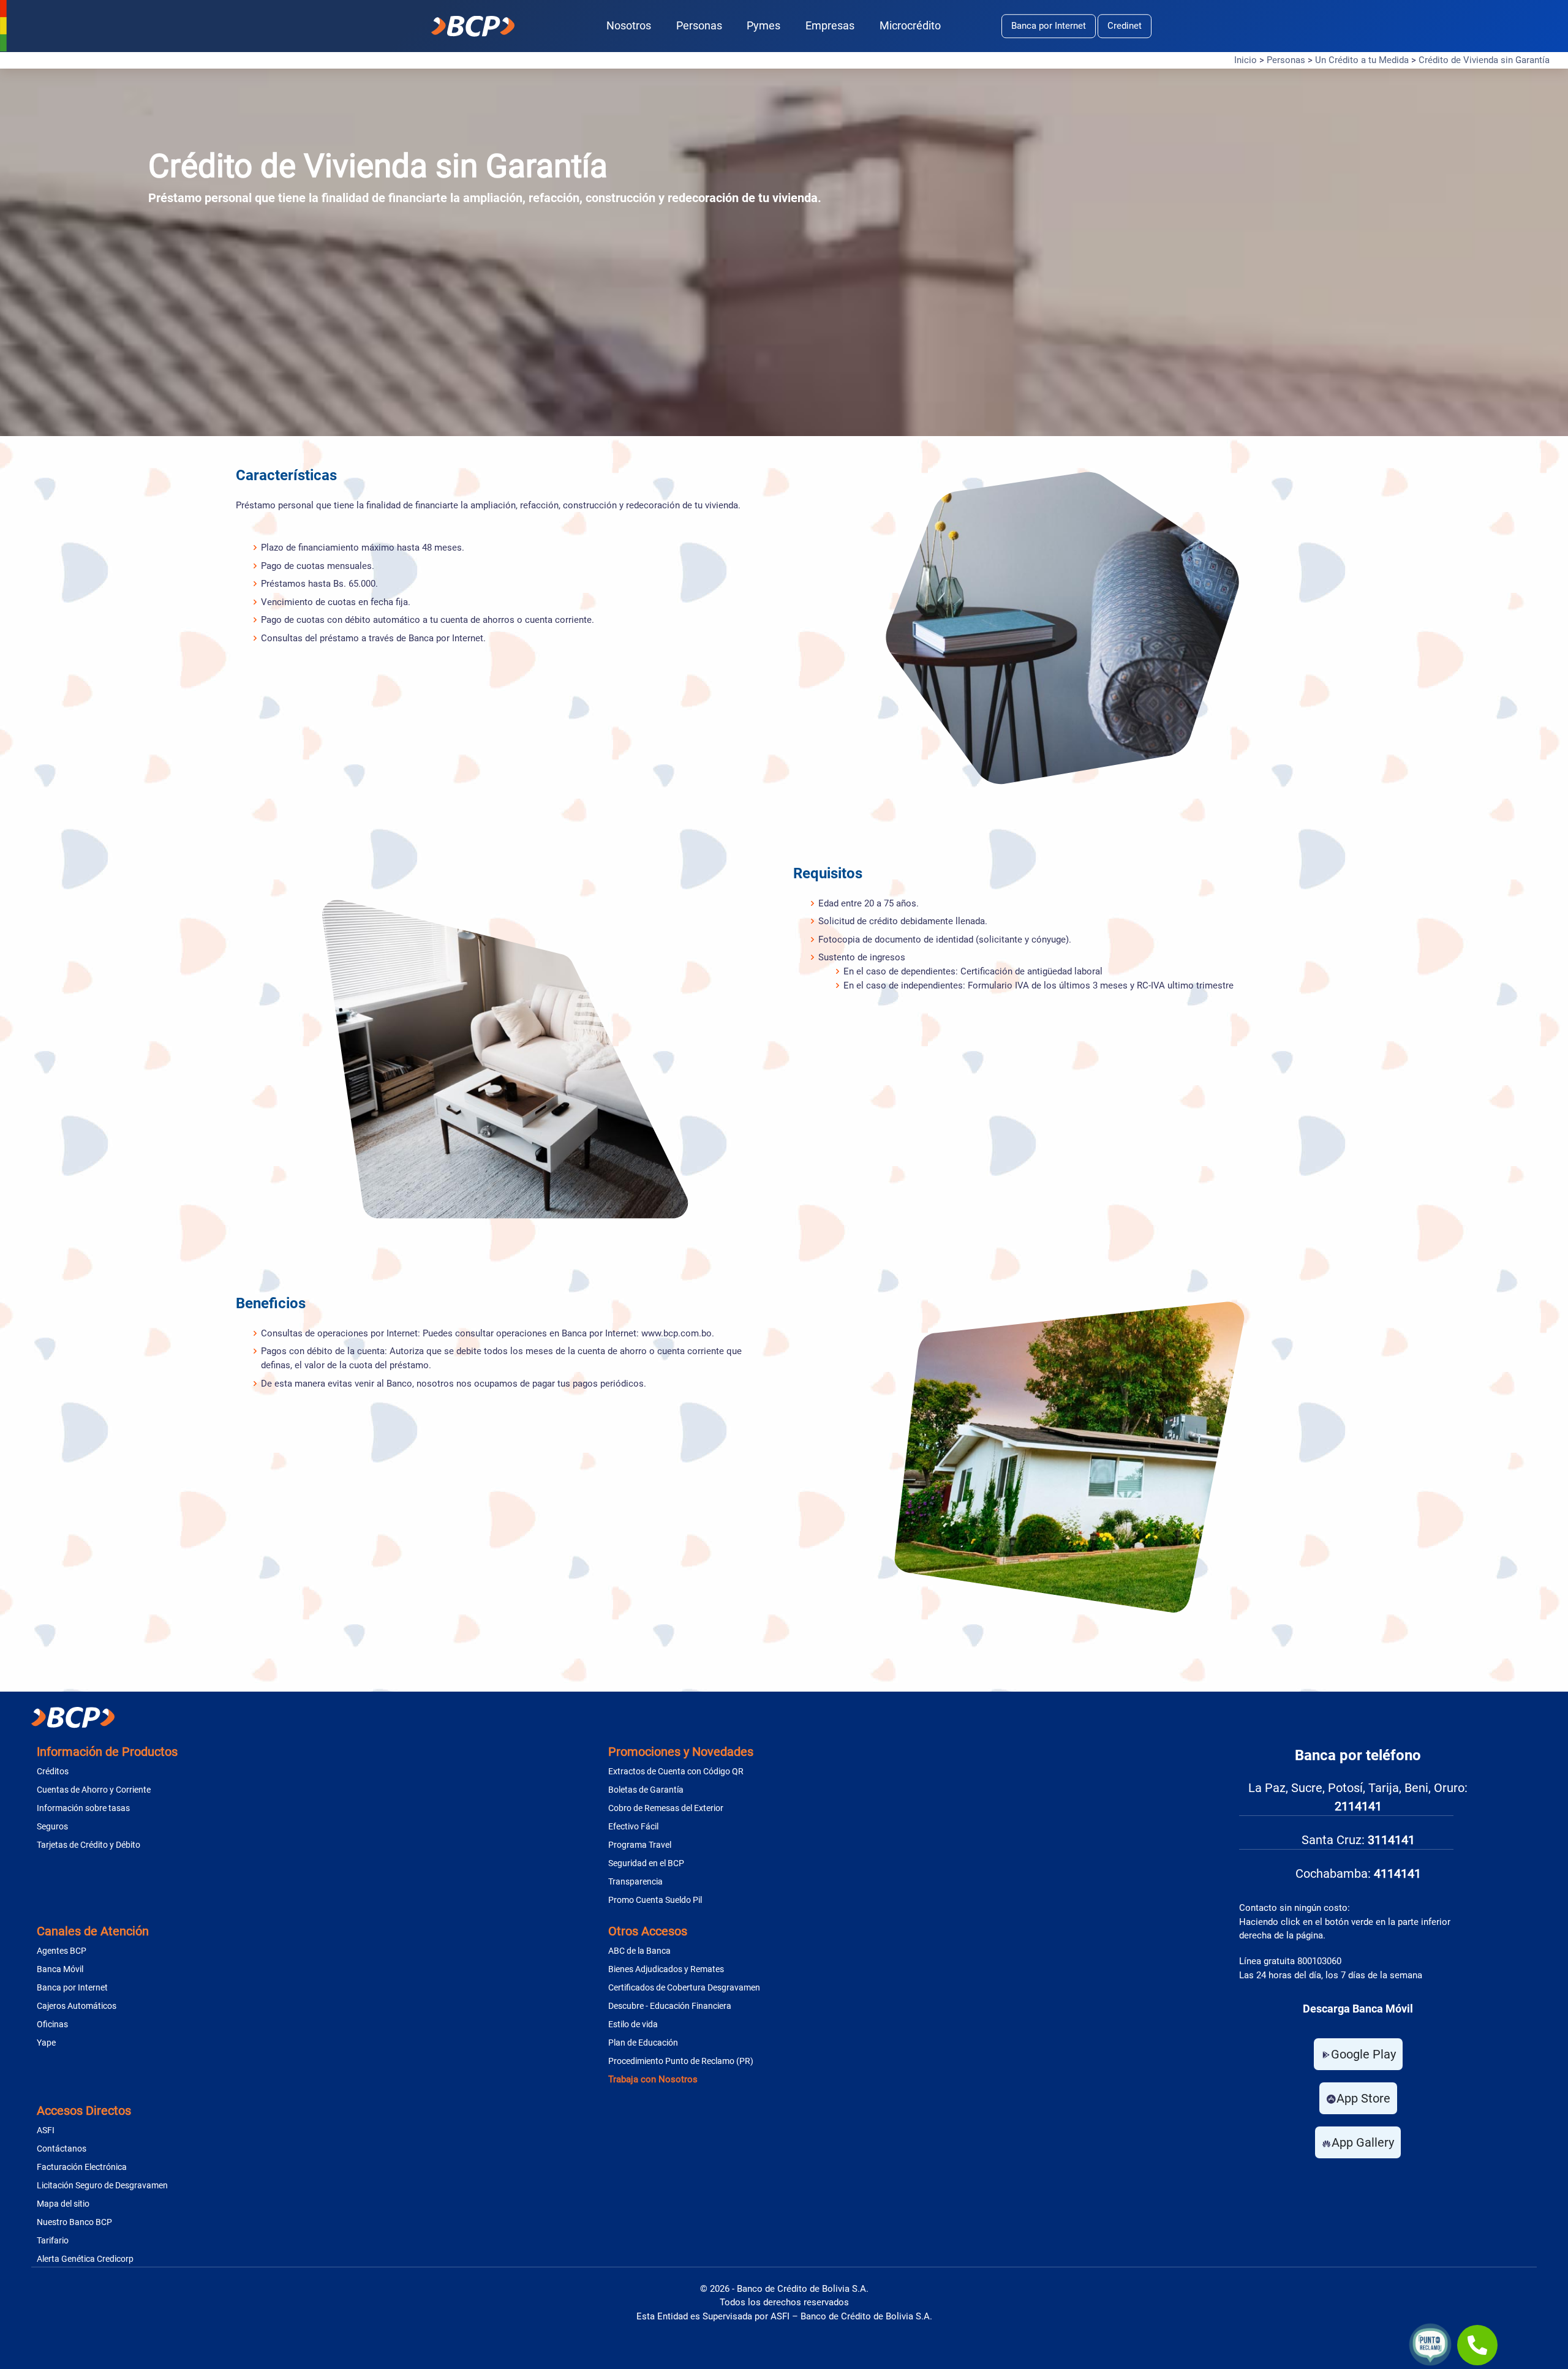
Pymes (763, 25)
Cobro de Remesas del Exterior (666, 1808)
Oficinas (52, 2024)
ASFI (46, 2130)
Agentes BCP (62, 1951)
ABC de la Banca (639, 1951)
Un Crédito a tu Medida (1362, 60)
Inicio (1246, 60)
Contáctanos (62, 2149)
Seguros (52, 1826)
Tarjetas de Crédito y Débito (89, 1845)
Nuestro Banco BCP (74, 2222)
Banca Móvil (60, 1969)
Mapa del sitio (63, 2204)
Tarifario (53, 2240)
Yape (46, 2043)
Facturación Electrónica (82, 2167)
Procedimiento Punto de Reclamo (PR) (681, 2061)
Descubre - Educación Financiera (670, 2006)
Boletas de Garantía (646, 1790)
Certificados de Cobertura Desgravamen (684, 1987)
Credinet (1125, 26)
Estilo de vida (633, 2024)
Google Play (1363, 2054)
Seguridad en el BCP (646, 1863)
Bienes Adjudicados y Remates (666, 1969)
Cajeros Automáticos (77, 2006)
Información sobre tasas (83, 1808)
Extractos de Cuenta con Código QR (676, 1771)
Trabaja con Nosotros (653, 2079)
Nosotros (629, 25)
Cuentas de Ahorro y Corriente (94, 1790)
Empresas (830, 25)
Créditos (53, 1771)
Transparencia (635, 1881)
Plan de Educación (643, 2043)
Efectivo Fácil (633, 1826)
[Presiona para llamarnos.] (1477, 2345)
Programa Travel (640, 1845)
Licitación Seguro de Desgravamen (102, 2185)
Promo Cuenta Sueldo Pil (655, 1900)
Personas (699, 25)
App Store (1363, 2098)
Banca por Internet (1049, 26)
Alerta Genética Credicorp (85, 2259)
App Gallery (1363, 2142)
